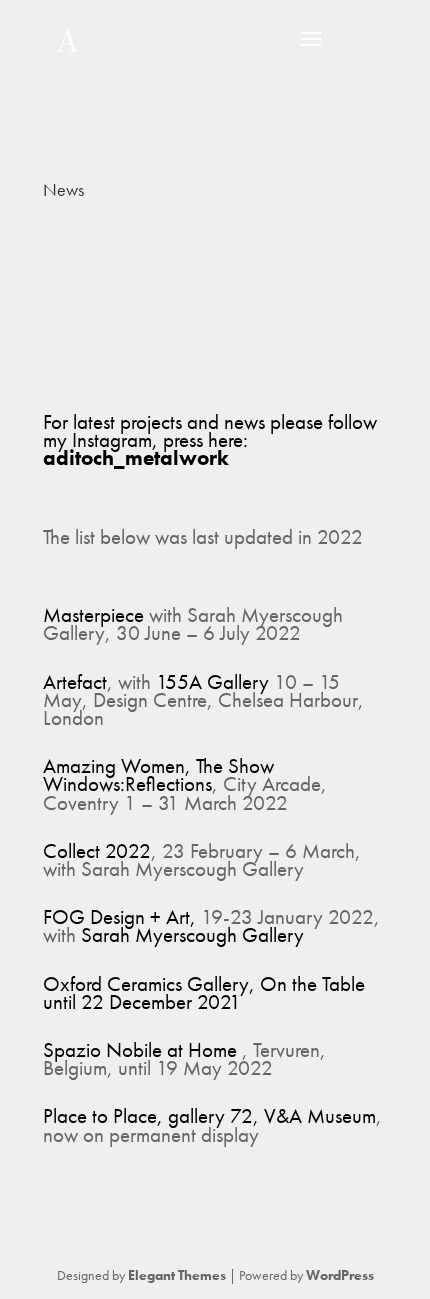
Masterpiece (93, 614)
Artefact (75, 681)
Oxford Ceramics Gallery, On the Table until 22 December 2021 (204, 992)
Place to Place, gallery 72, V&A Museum (209, 1115)
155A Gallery (212, 681)
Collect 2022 (97, 850)
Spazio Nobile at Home (140, 1049)
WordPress (340, 1275)
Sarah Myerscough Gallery (192, 934)
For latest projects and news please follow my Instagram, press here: (210, 439)
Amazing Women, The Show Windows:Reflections (158, 774)
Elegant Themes (177, 1275)
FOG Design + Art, (122, 916)
